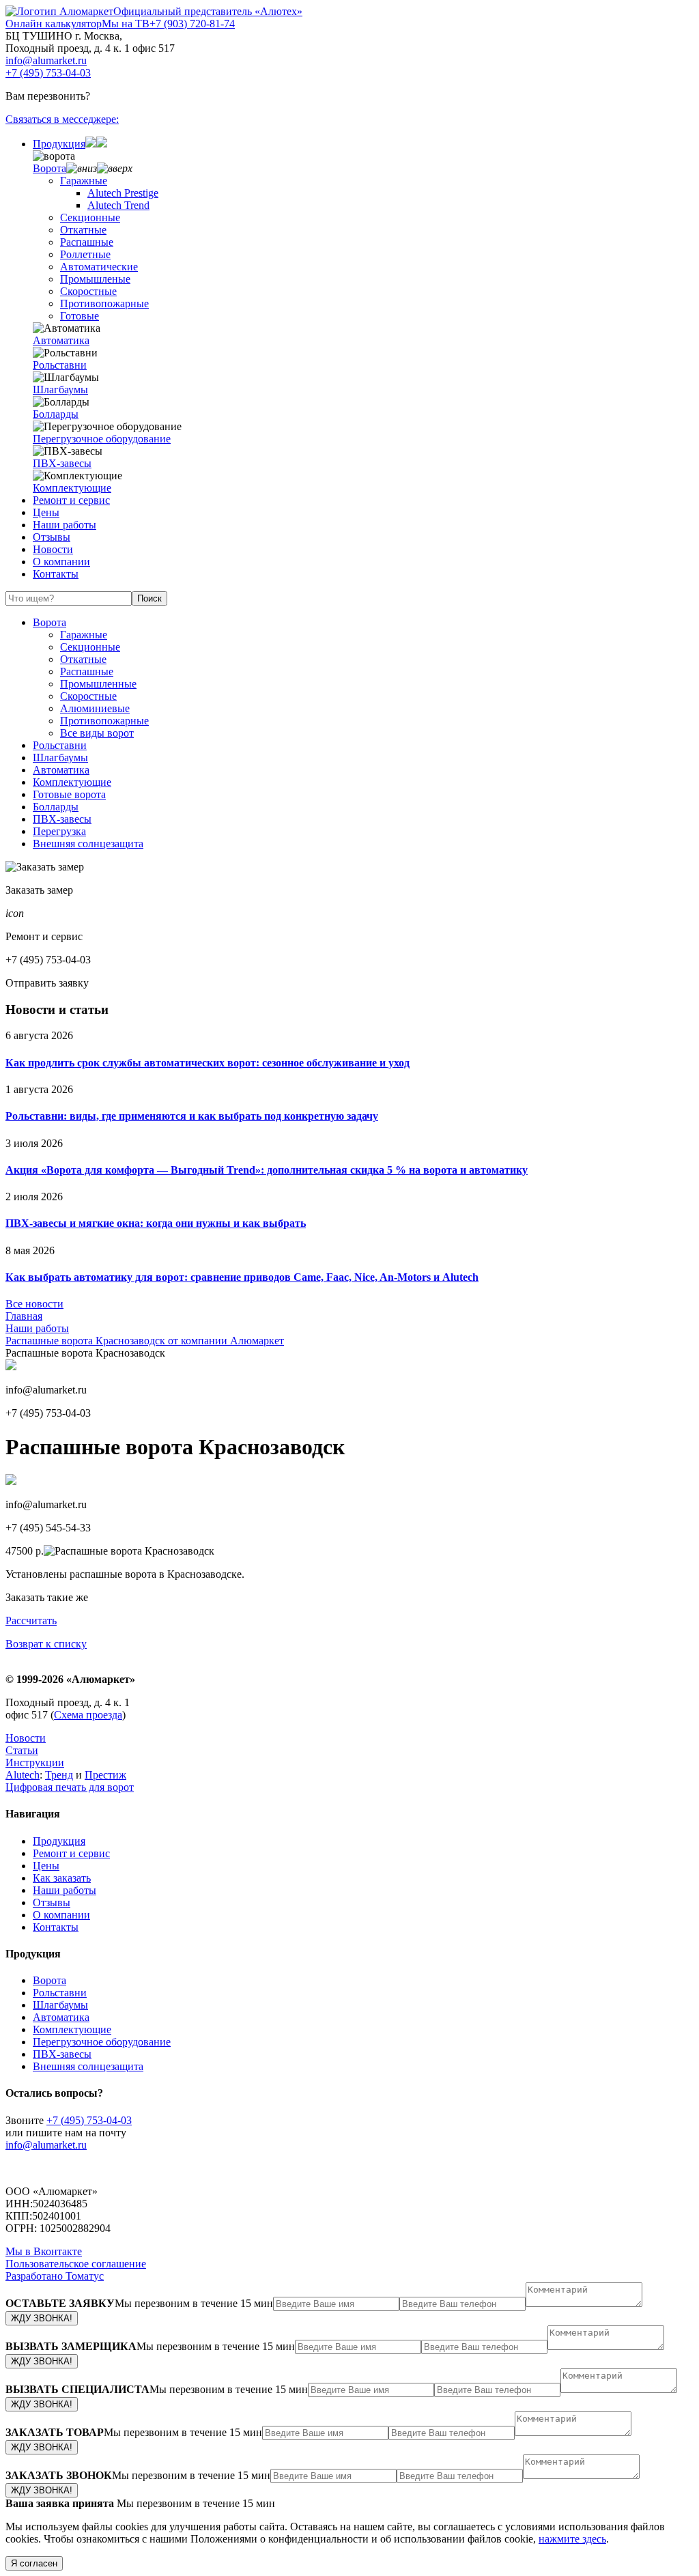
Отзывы (52, 537)
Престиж (105, 1775)
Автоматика (61, 340)
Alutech (23, 1775)
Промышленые (95, 279)
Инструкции (35, 1763)
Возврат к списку (46, 1644)
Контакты (56, 574)
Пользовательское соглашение (76, 2264)
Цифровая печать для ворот (70, 1787)
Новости (53, 549)
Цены (46, 512)
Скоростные (88, 291)
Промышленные (98, 684)
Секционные (90, 217)
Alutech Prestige (123, 193)
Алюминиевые (95, 708)
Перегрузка (59, 831)
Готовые (80, 316)
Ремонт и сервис (71, 500)
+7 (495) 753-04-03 (48, 73)
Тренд (59, 1775)
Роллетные (85, 254)
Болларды (56, 414)
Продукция (59, 144)
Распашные (87, 242)
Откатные (83, 230)
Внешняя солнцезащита (88, 844)
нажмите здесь (572, 2539)
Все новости (34, 1304)
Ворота (49, 168)
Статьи (22, 1750)
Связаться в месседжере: (62, 119)
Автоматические (99, 267)
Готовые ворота (69, 794)
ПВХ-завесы (62, 463)
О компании (61, 562)
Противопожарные (104, 303)
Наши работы (65, 525)
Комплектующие (72, 488)
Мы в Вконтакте (44, 2251)
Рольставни (60, 365)
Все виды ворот (97, 733)
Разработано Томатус (55, 2276)
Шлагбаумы (60, 390)
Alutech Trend (118, 205)
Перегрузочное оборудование (102, 439)
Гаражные (84, 181)
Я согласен (34, 2563)
